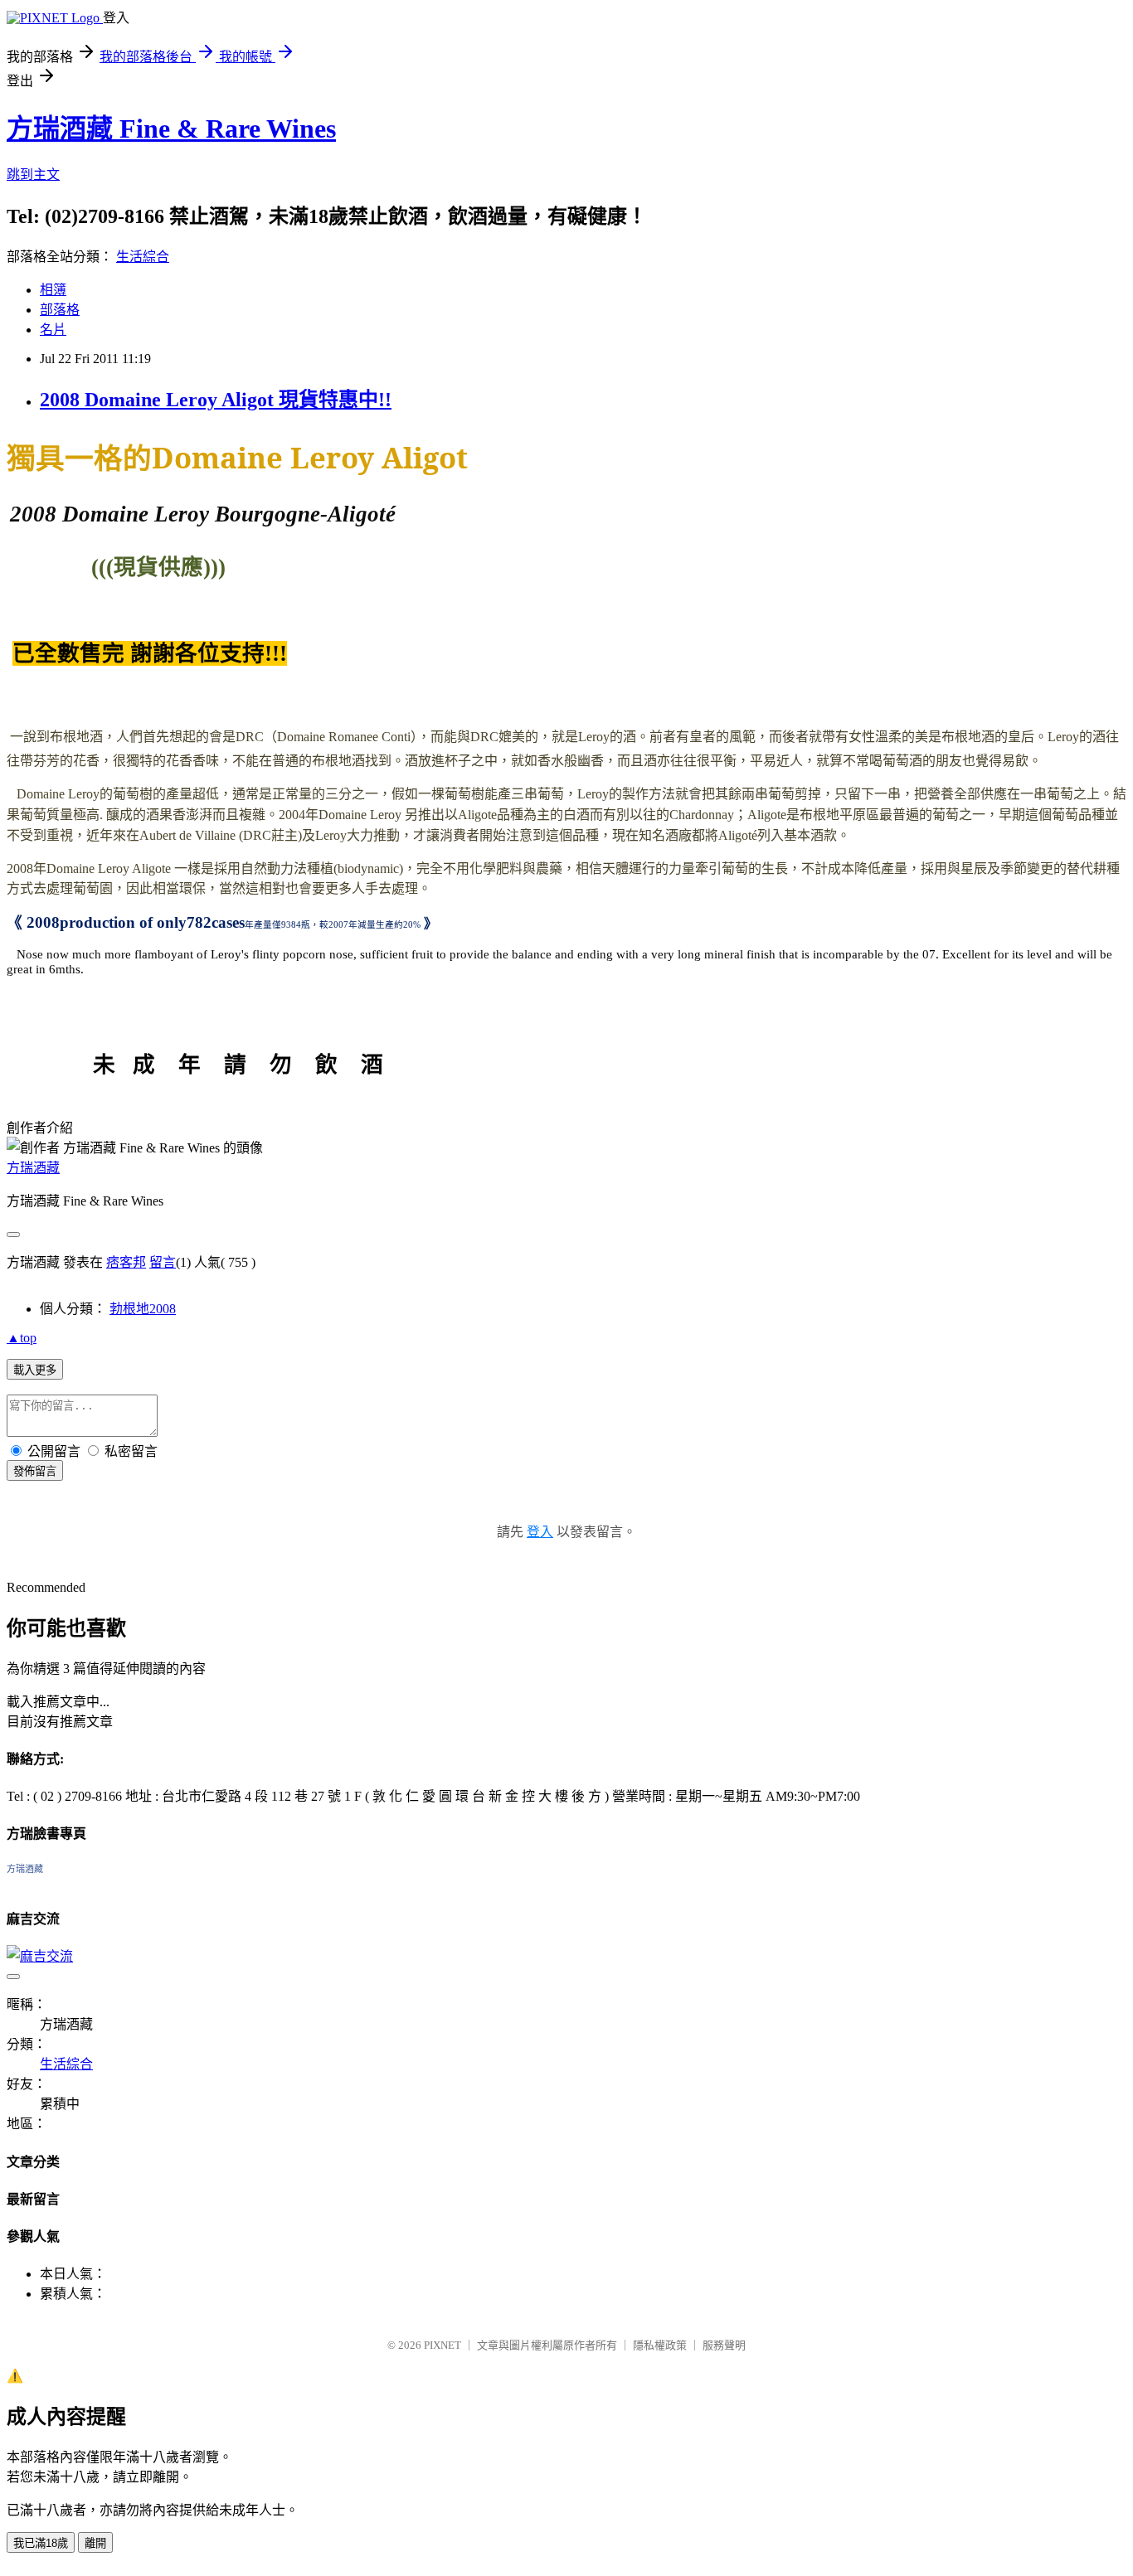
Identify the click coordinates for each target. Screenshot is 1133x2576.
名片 (53, 330)
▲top (22, 1338)
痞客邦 (126, 1262)
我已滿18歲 (41, 2543)
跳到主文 (33, 175)
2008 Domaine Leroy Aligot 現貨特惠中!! (216, 400)
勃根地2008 (143, 1309)
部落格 (60, 310)
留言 (163, 1262)
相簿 (53, 290)
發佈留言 (35, 1471)
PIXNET (443, 2345)
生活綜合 (143, 257)
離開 (95, 2543)
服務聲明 (724, 2345)
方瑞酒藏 (33, 1168)
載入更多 (35, 1370)
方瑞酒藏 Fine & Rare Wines (171, 129)
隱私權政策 (660, 2345)
